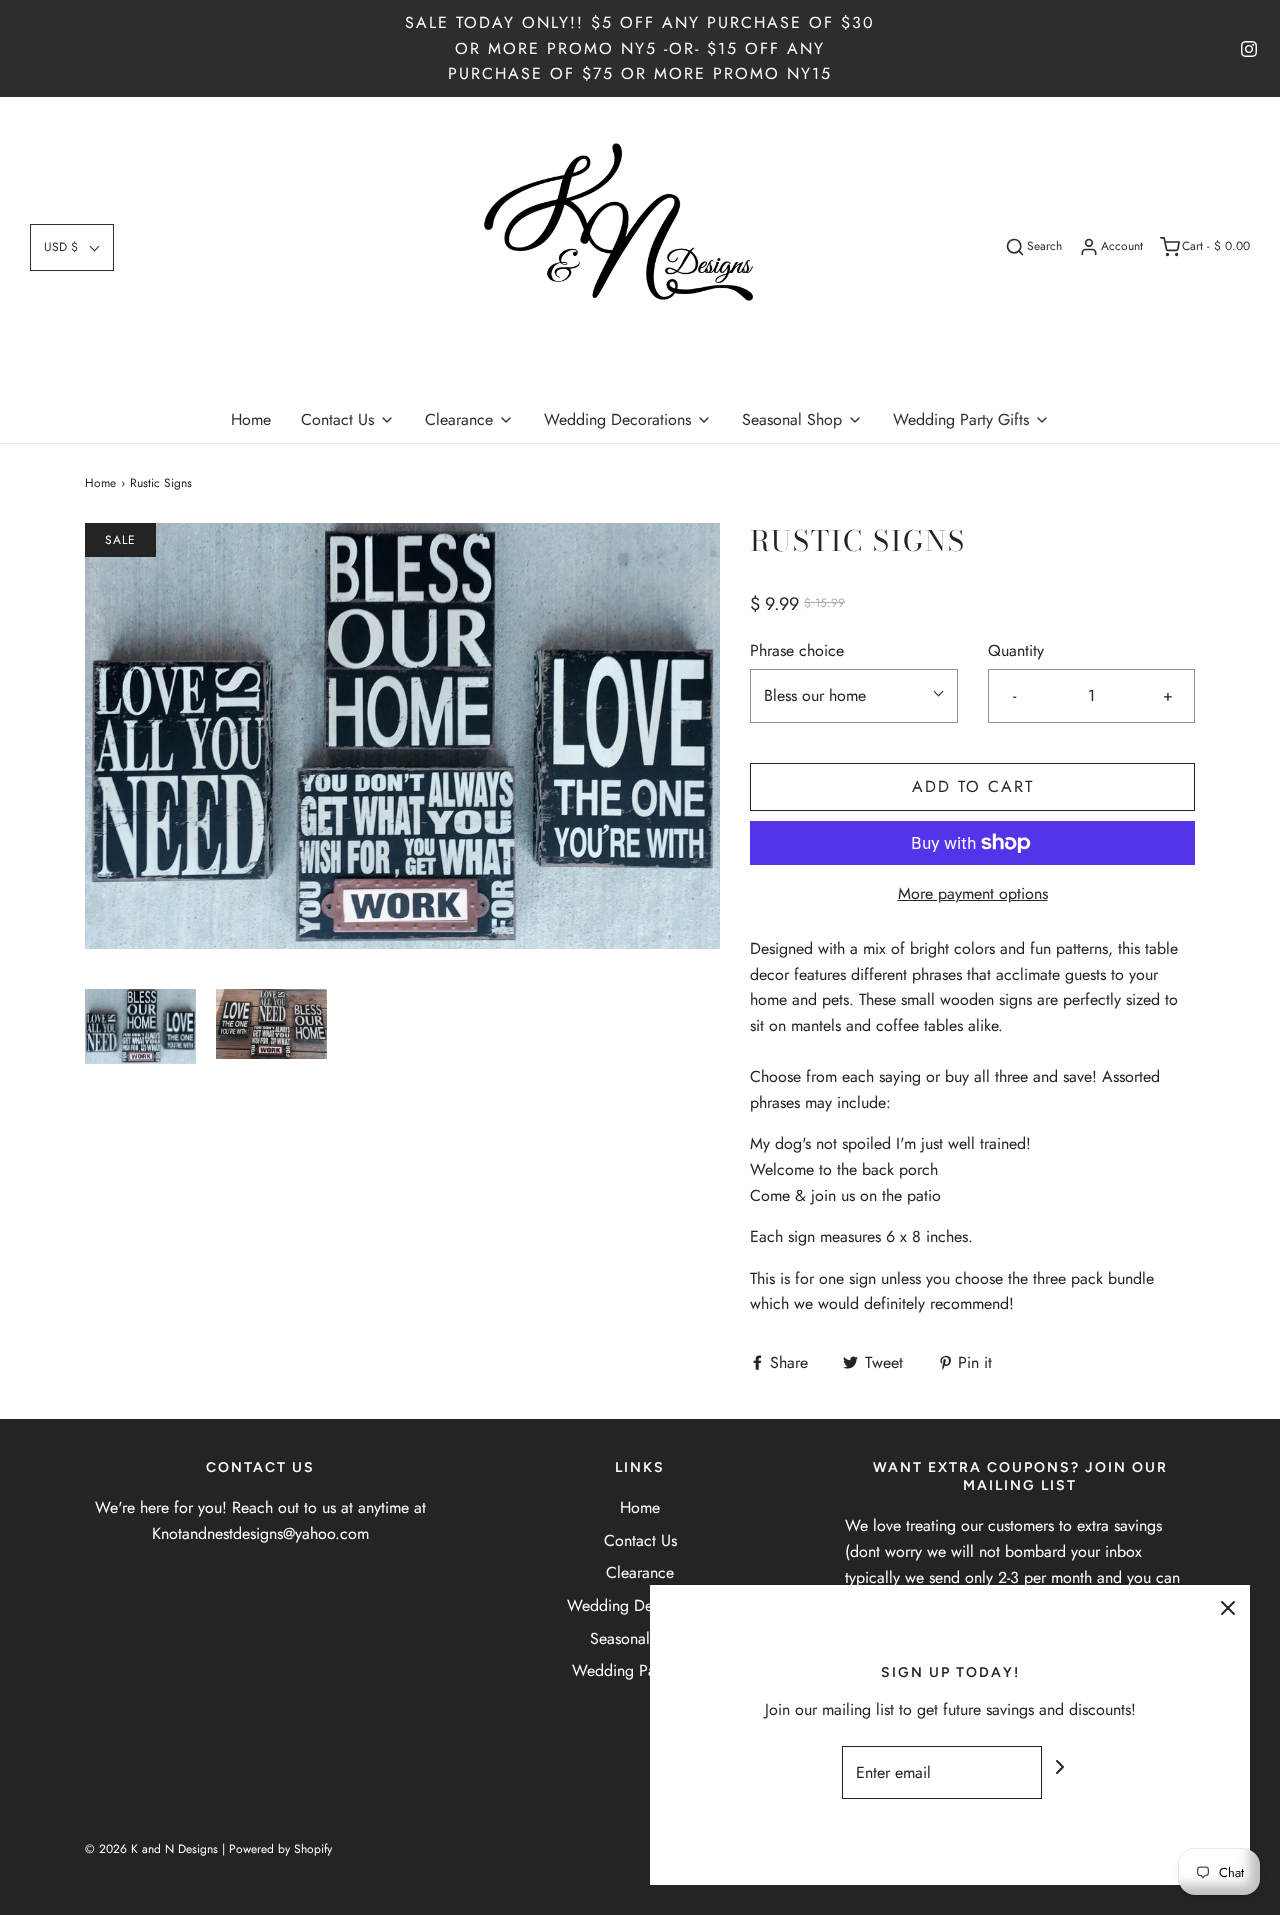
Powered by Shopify (280, 1849)
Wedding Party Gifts (640, 1670)
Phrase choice (797, 650)
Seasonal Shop (640, 1638)
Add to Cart (973, 786)
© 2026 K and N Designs (151, 1849)
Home (251, 419)
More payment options (973, 893)
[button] (72, 247)
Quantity (1016, 650)
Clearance (640, 1572)
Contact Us (640, 1540)
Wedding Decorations (640, 1605)
